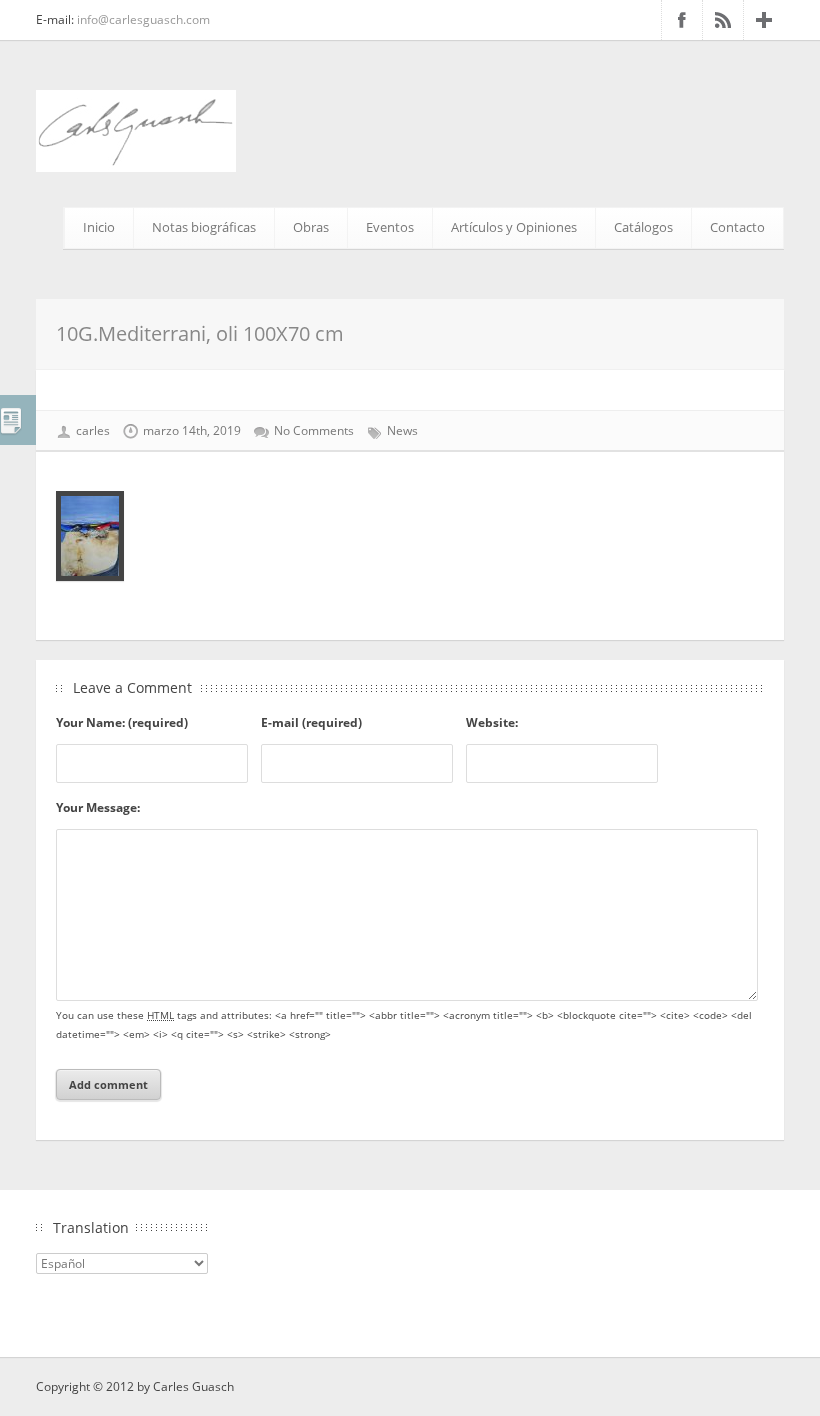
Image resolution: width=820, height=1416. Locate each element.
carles (93, 430)
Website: (492, 722)
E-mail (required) (311, 722)
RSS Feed (723, 20)
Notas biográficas (204, 227)
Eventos (390, 227)
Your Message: (98, 807)
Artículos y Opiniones (514, 227)
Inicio (99, 227)
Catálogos (643, 227)
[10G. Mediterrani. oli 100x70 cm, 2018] (410, 536)
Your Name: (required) (122, 722)
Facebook (682, 20)
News (402, 430)
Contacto (737, 227)
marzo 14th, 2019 (192, 430)
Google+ (764, 20)
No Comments (314, 430)
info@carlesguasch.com (143, 19)
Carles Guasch (193, 1386)
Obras (311, 227)
